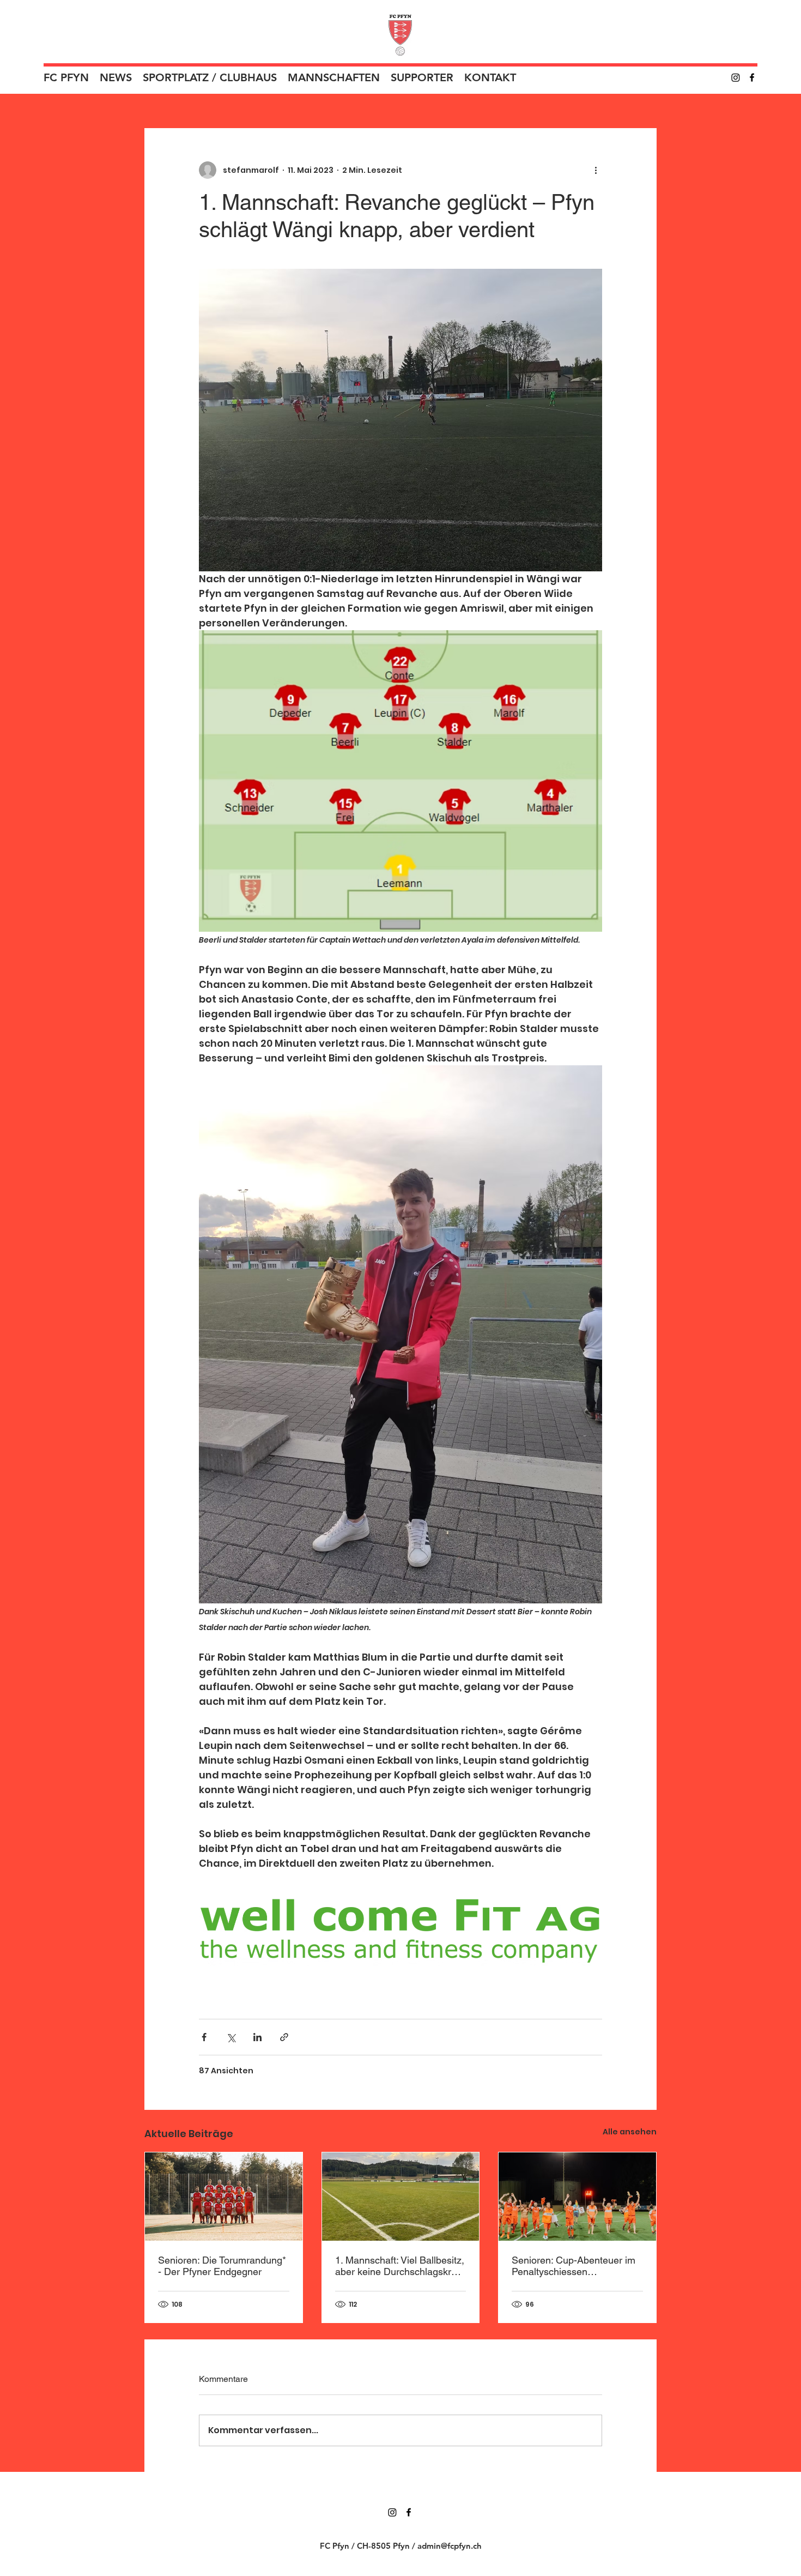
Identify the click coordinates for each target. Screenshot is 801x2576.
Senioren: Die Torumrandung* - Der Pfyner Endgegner (222, 2266)
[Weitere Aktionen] (596, 170)
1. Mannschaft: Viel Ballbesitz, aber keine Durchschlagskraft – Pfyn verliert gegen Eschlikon (400, 2266)
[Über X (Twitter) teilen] (231, 2037)
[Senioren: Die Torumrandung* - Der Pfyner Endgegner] (224, 2197)
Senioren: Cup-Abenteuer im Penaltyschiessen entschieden (574, 2266)
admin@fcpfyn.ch (450, 2546)
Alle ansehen (630, 2132)
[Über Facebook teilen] (204, 2037)
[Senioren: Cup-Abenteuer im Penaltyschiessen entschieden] (577, 2197)
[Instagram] (736, 77)
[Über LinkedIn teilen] (257, 2037)
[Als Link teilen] (284, 2037)
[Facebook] (752, 77)
